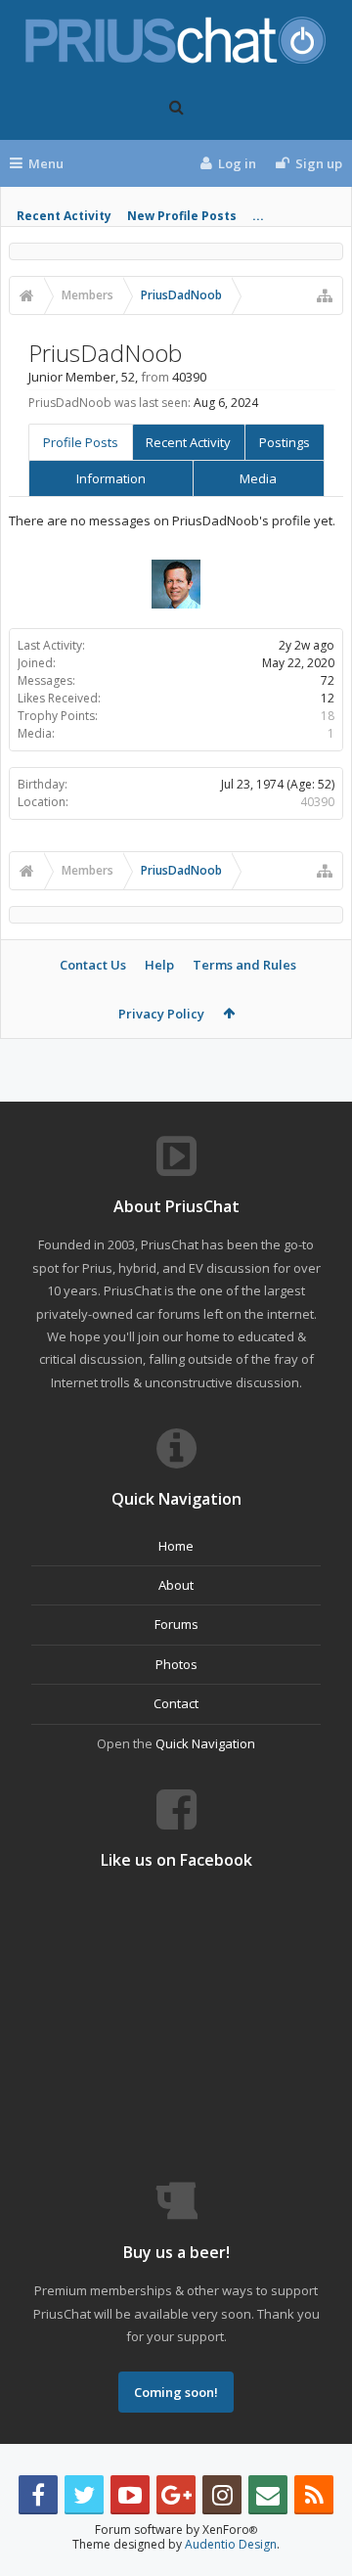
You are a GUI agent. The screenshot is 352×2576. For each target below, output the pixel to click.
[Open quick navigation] (325, 295)
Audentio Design (231, 2544)
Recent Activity (64, 216)
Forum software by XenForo (176, 2530)
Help (159, 965)
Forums (176, 1624)
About (176, 1585)
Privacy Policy (161, 1014)
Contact (176, 1703)
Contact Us (93, 965)
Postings (285, 442)
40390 (317, 802)
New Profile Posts (182, 216)
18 (328, 716)
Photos (176, 1664)
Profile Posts (81, 442)
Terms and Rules (244, 965)
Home (176, 1546)
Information (111, 478)
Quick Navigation (205, 1743)
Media (258, 478)
